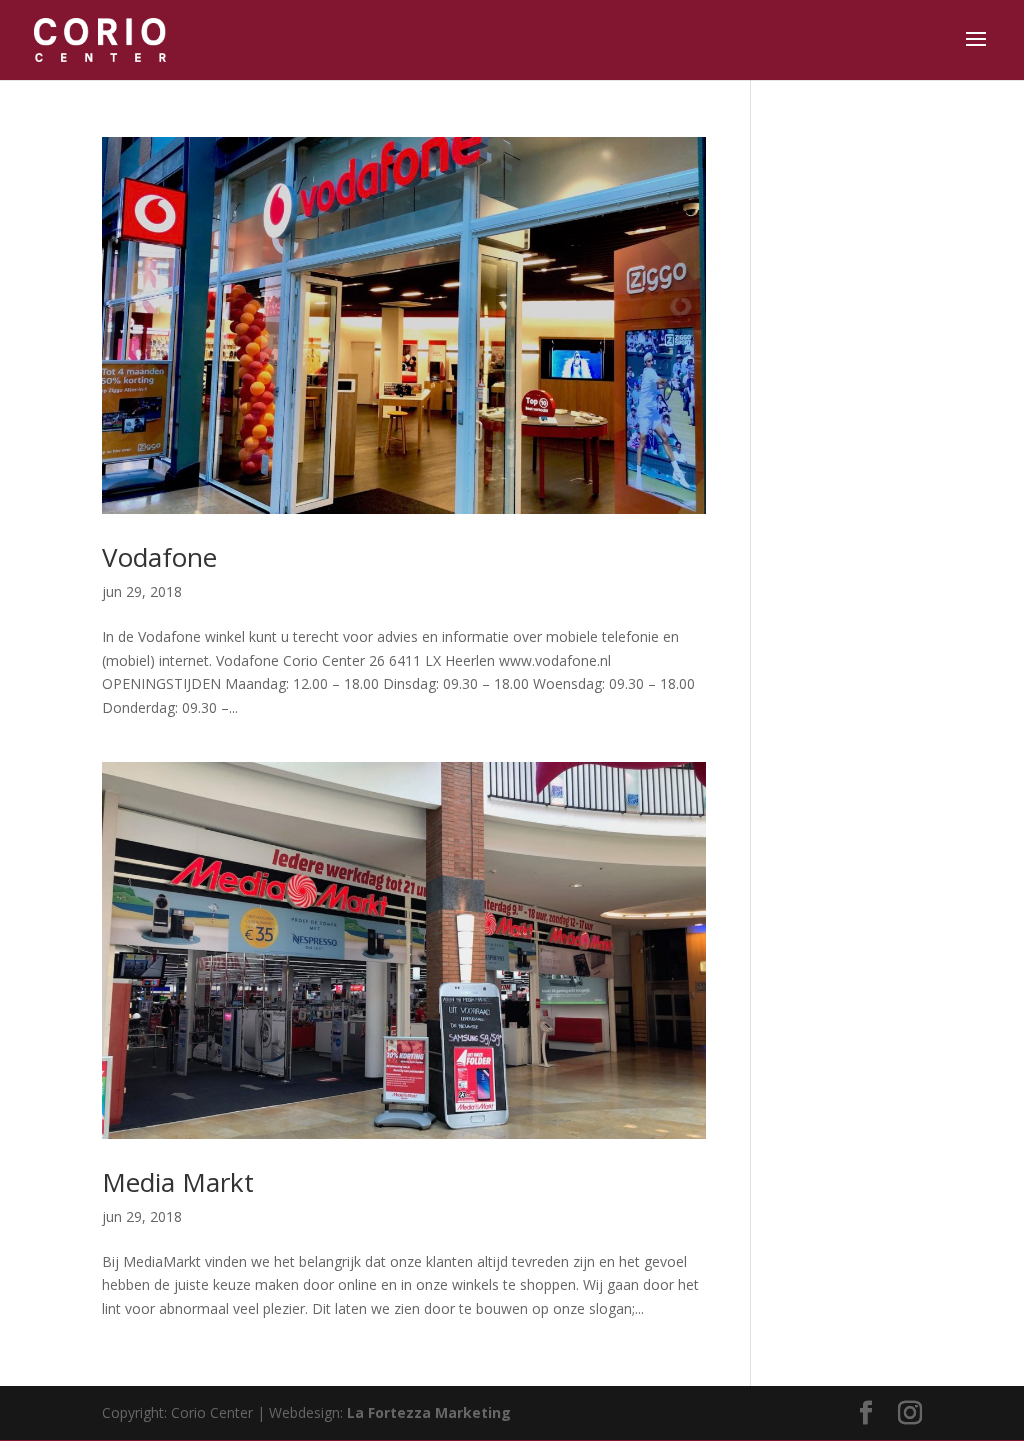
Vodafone (159, 557)
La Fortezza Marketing (429, 1412)
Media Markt (178, 1182)
